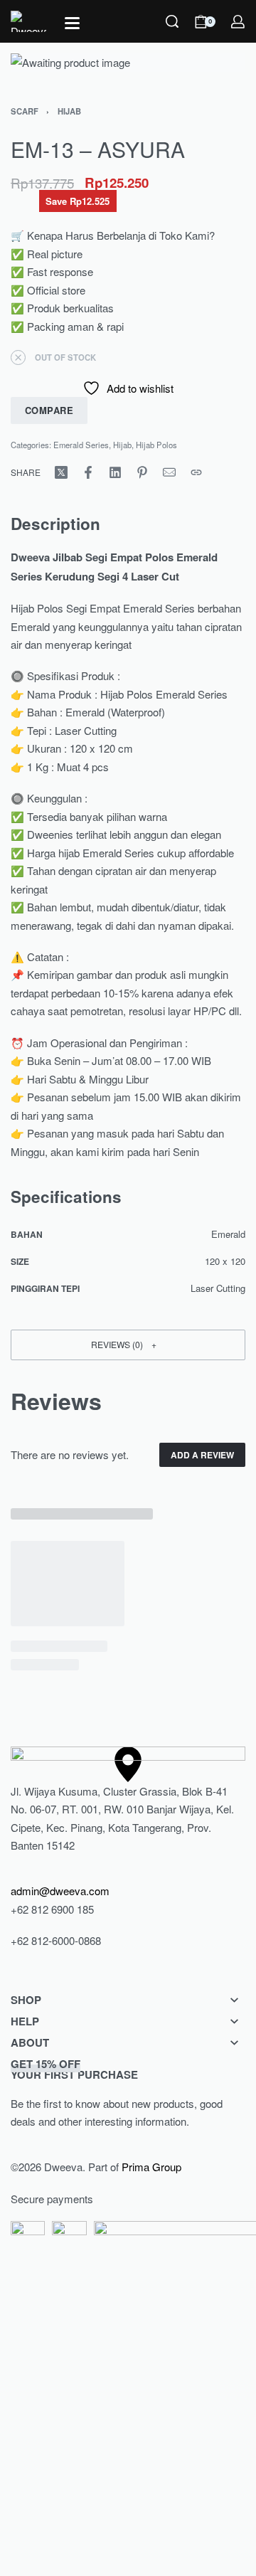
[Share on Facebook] (88, 472)
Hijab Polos (156, 445)
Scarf (25, 111)
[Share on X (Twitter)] (61, 472)
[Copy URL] (196, 472)
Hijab (69, 111)
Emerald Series (81, 445)
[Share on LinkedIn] (115, 472)
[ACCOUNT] (238, 22)
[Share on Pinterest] (142, 472)
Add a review (202, 1455)
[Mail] (169, 472)
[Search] (172, 21)
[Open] (72, 23)
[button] (128, 1345)
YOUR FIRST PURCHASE (74, 2069)
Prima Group (151, 2167)
